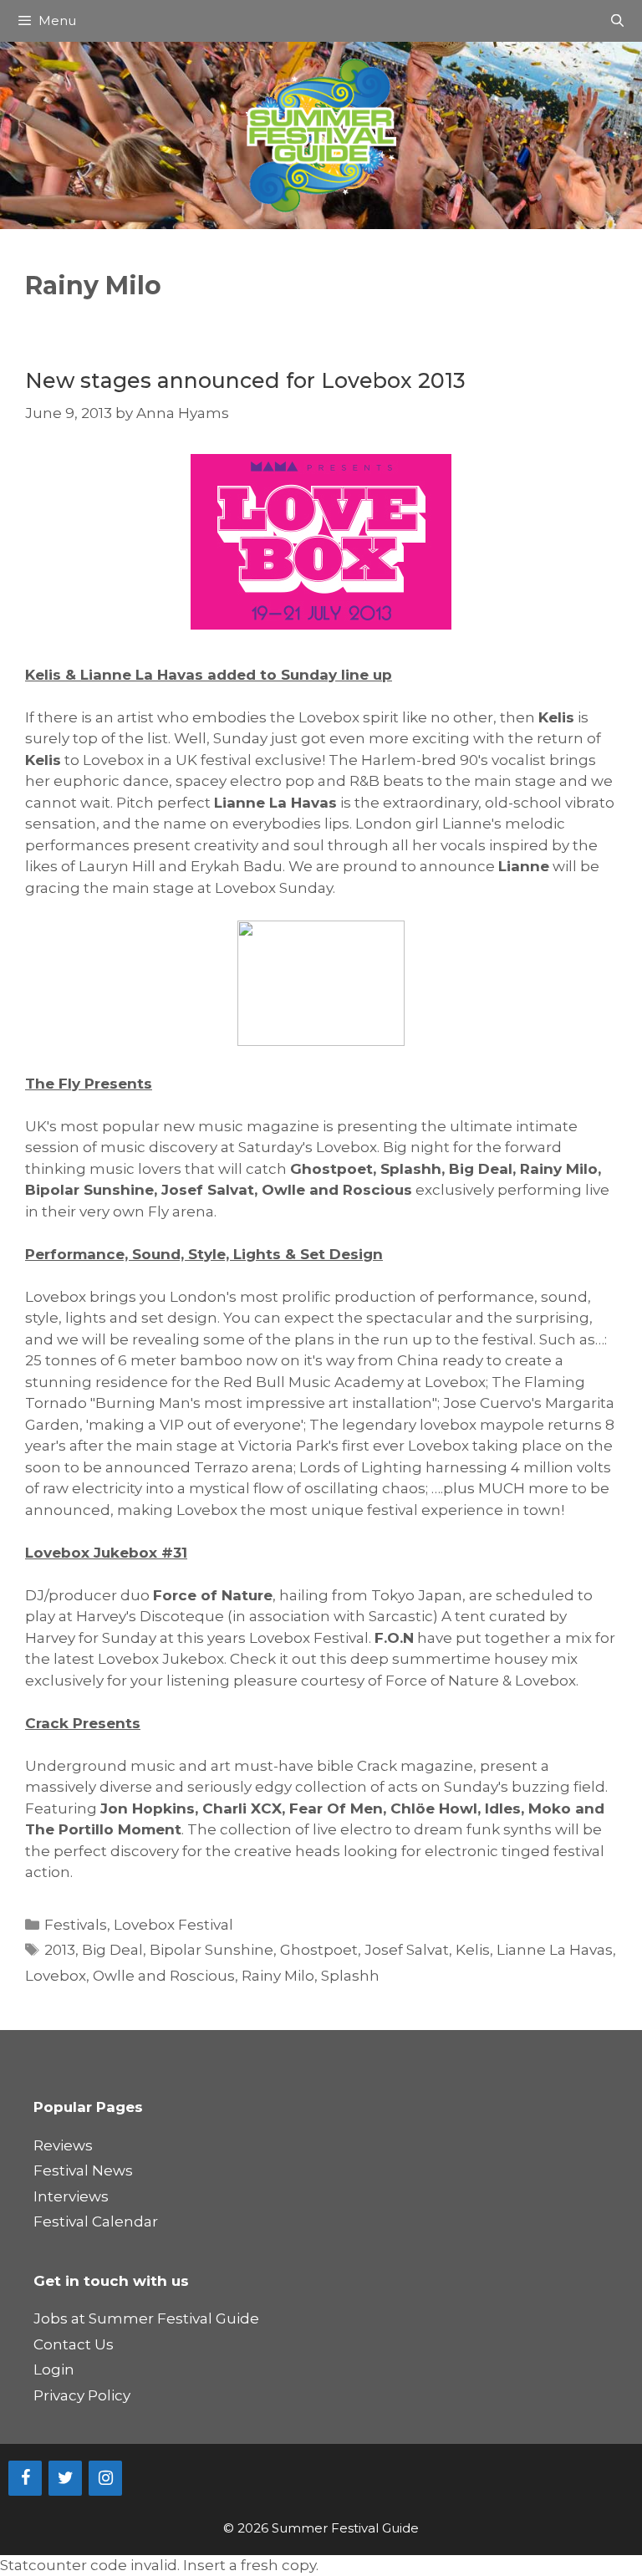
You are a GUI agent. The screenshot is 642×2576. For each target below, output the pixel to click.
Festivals (76, 1925)
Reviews (63, 2145)
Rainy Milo (278, 1976)
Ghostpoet (319, 1950)
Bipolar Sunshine (211, 1950)
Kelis (473, 1950)
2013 (60, 1950)
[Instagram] (105, 2478)
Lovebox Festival (173, 1925)
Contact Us (74, 2344)
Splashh (350, 1976)
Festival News (83, 2170)
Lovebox (56, 1976)
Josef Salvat (407, 1950)
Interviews (71, 2196)
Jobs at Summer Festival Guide (146, 2318)
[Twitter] (65, 2478)
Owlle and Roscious (164, 1976)
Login (54, 2369)
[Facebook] (25, 2478)
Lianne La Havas (555, 1950)
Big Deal (112, 1950)
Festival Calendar (96, 2221)
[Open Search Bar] (617, 21)
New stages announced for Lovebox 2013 (245, 380)
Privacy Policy (82, 2395)
